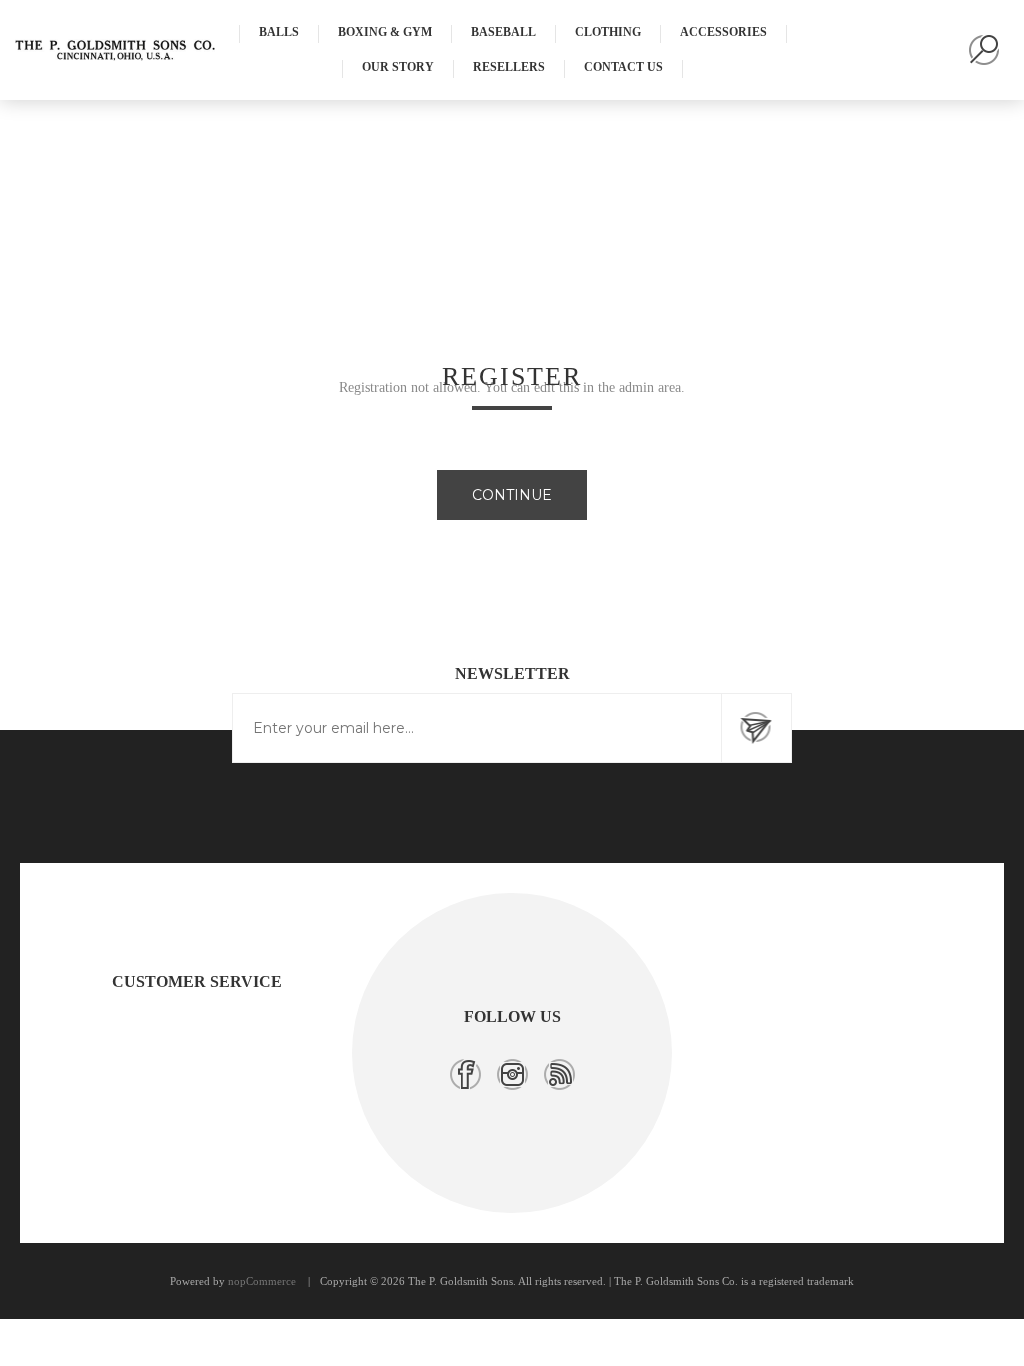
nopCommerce (262, 1281)
